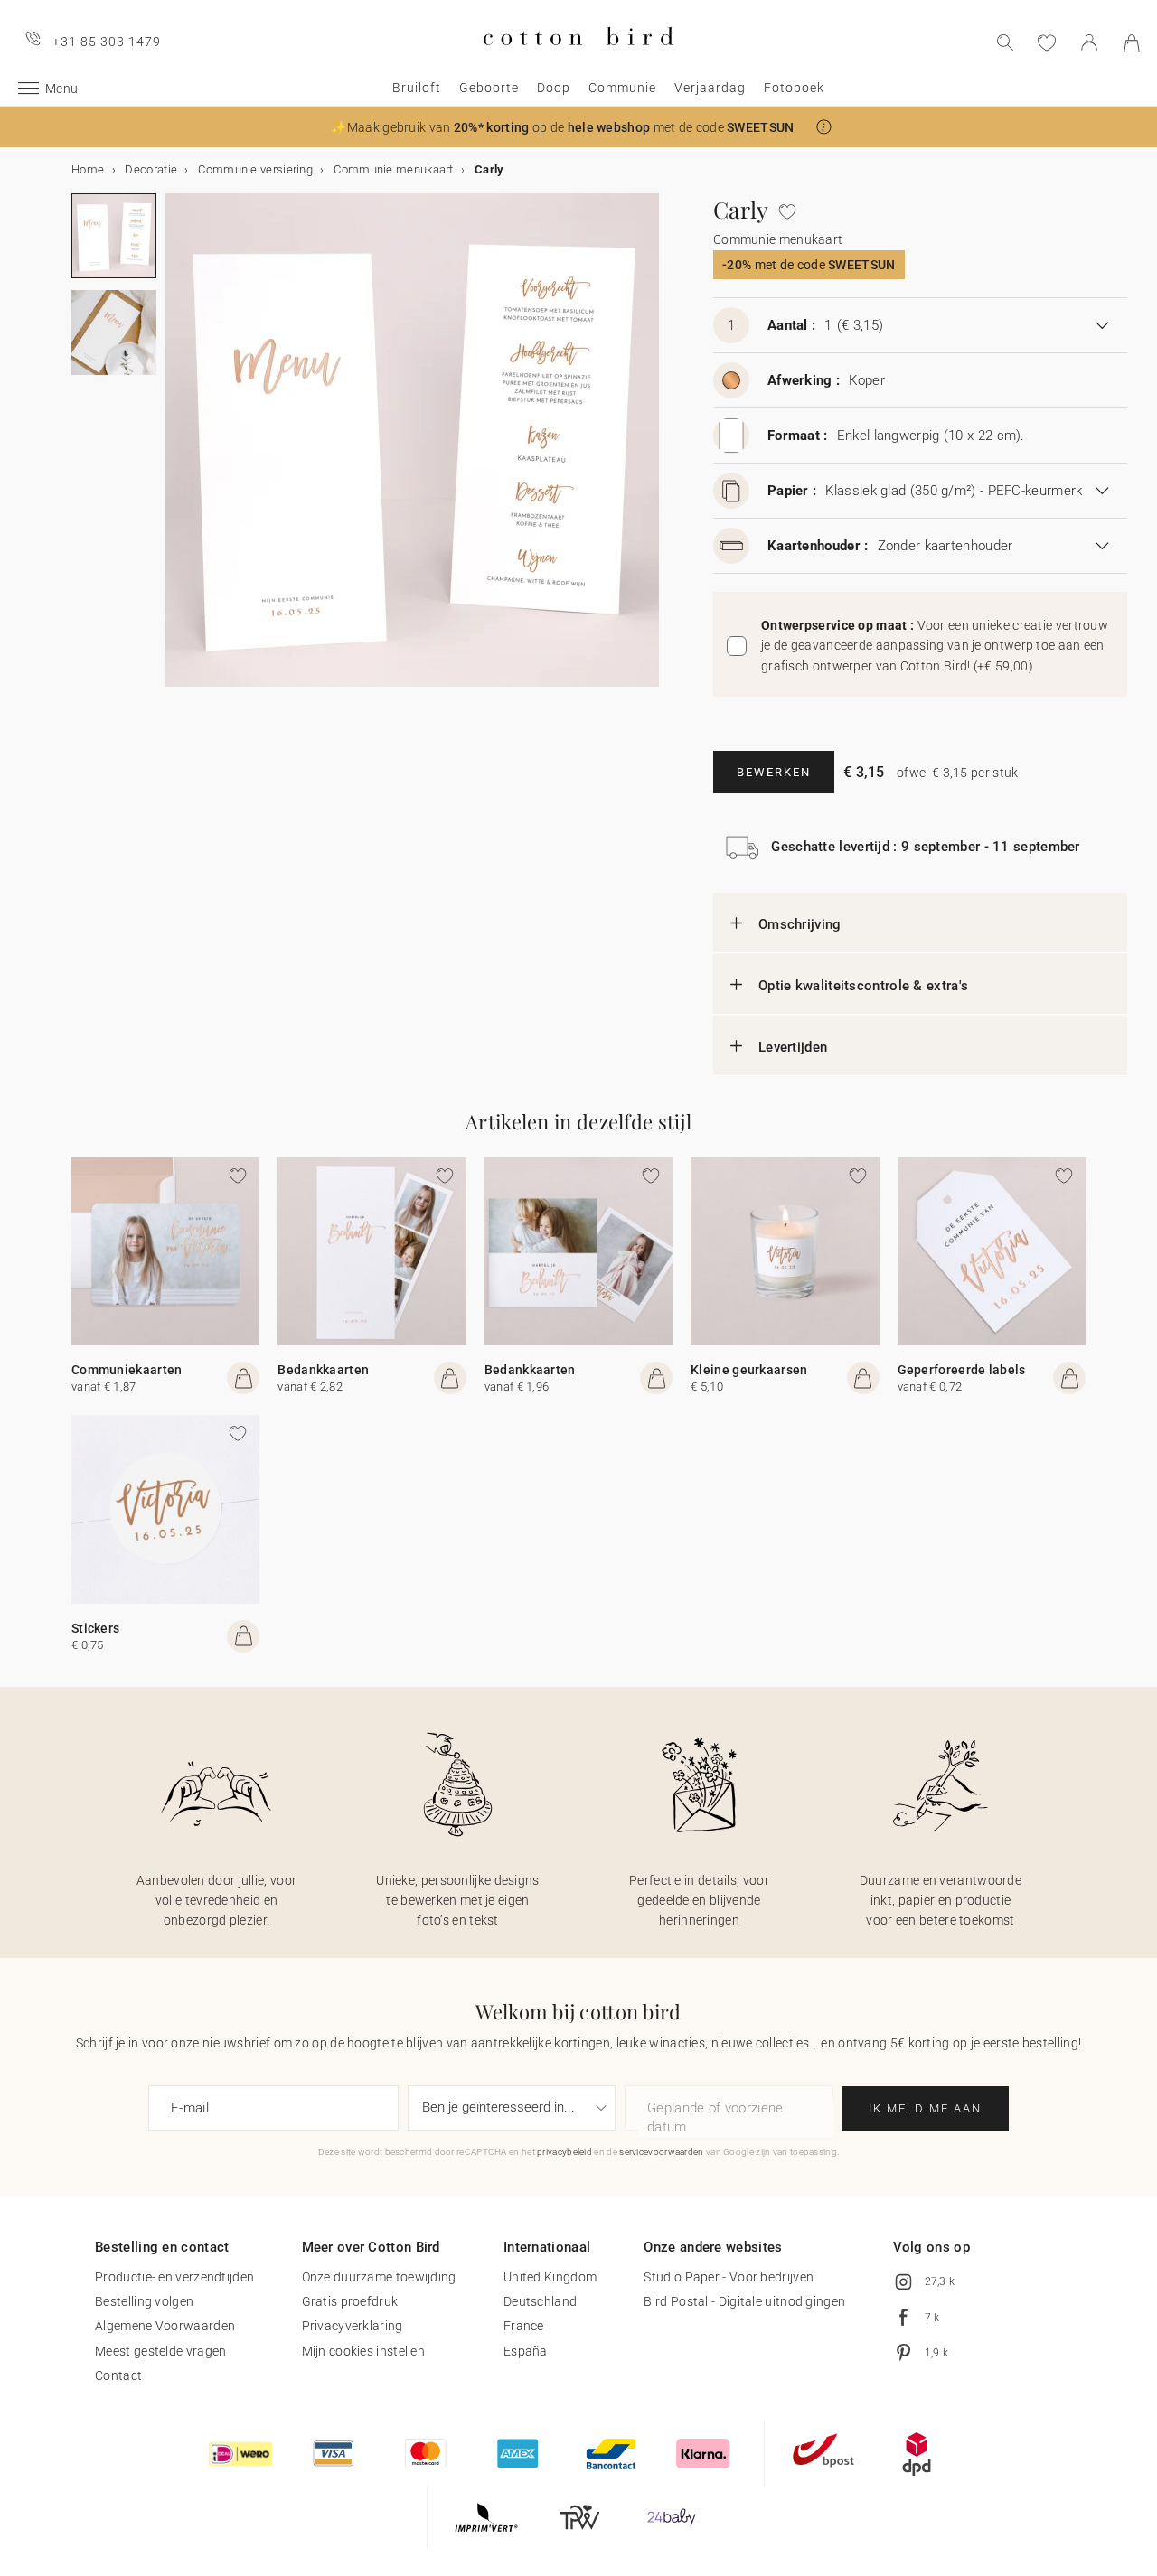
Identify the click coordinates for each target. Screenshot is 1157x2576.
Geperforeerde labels (962, 1370)
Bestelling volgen (144, 2301)
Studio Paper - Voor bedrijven (729, 2277)
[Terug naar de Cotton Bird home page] (578, 60)
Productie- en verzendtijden (174, 2277)
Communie (622, 88)
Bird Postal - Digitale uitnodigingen (744, 2301)
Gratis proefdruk (350, 2301)
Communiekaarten (127, 1370)
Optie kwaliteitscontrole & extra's (863, 986)
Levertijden (793, 1047)
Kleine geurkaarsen (749, 1370)
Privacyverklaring (353, 2326)
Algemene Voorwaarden (165, 2326)
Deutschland (540, 2301)
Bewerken (774, 772)
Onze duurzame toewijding (379, 2277)
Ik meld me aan (925, 2108)
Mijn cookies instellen (364, 2351)
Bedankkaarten (323, 1370)
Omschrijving (800, 924)
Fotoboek (794, 88)
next (176, 451)
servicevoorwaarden (661, 2152)
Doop (554, 88)
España (526, 2351)
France (524, 2326)
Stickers (95, 1628)
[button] (824, 127)
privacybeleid (564, 2152)
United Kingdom (550, 2277)
